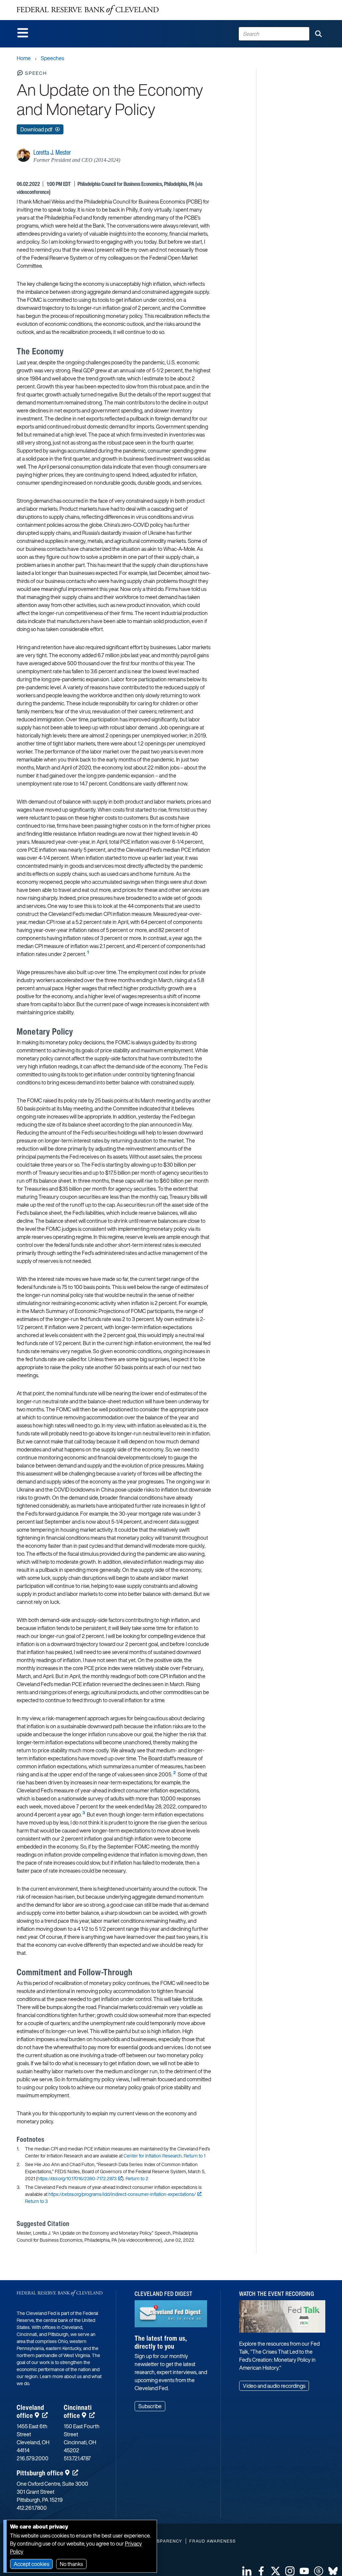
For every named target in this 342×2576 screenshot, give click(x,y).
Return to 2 (137, 2178)
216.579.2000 (33, 2458)
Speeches (52, 58)
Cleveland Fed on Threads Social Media (319, 2571)
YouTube (304, 2571)
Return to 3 (36, 2201)
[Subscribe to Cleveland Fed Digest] (171, 2316)
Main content (32, 4)
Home (24, 58)
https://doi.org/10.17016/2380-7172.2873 (77, 2178)
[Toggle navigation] (23, 33)
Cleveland (30, 2411)
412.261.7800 (32, 2508)
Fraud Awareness (213, 2541)
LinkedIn (247, 2571)
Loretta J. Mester (52, 152)
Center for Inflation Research (153, 2156)
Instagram (290, 2571)
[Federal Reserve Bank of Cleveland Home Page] (88, 10)
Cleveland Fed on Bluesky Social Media (333, 2571)
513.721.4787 (77, 2458)
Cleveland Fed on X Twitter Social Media (276, 2571)
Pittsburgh (40, 2473)
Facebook (261, 2571)
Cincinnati (78, 2411)
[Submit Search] (318, 34)
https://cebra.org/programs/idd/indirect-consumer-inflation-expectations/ (122, 2194)
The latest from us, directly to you (161, 2342)
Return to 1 (195, 2156)
